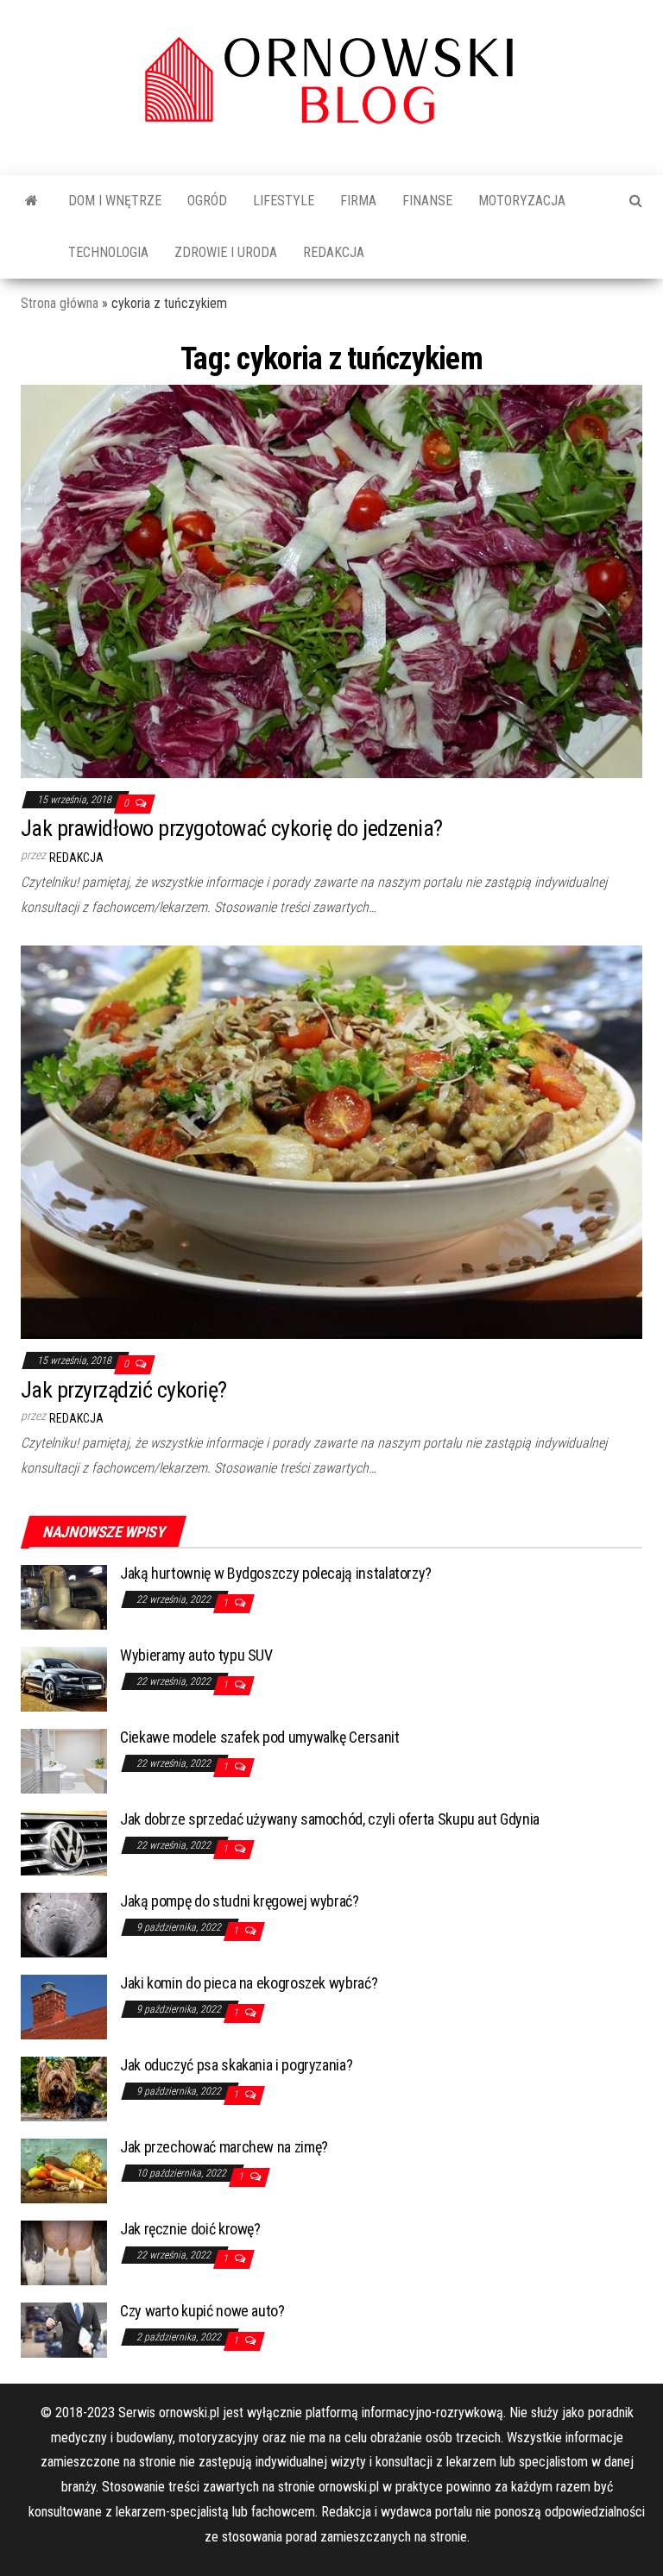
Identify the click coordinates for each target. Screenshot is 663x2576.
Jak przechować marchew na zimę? (224, 2147)
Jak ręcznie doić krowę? (190, 2229)
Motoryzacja (522, 201)
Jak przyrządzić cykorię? (124, 1390)
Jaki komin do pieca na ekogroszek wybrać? (249, 1983)
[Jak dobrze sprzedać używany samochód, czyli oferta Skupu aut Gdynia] (64, 1842)
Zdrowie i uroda (226, 252)
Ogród (207, 201)
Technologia (108, 252)
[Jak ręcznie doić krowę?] (64, 2252)
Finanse (427, 201)
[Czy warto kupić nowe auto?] (64, 2329)
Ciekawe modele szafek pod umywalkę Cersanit (260, 1737)
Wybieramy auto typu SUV (196, 1655)
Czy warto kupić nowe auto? (202, 2311)
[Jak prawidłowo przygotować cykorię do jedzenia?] (331, 580)
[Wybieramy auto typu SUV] (64, 1678)
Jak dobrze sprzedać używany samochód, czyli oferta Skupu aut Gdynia (330, 1819)
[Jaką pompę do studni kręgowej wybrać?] (64, 1924)
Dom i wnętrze (115, 201)
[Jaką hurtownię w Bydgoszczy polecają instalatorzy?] (64, 1596)
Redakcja (334, 252)
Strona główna (60, 303)
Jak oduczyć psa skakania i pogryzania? (236, 2065)
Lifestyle (284, 201)
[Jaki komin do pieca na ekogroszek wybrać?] (64, 2006)
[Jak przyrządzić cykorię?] (331, 1141)
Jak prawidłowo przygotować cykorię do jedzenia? (232, 828)
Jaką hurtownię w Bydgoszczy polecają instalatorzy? (276, 1573)
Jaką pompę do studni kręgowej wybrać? (240, 1901)
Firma (358, 201)
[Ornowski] (32, 201)
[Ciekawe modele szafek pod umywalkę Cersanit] (64, 1760)
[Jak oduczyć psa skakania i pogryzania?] (64, 2088)
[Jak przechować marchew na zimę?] (64, 2170)
